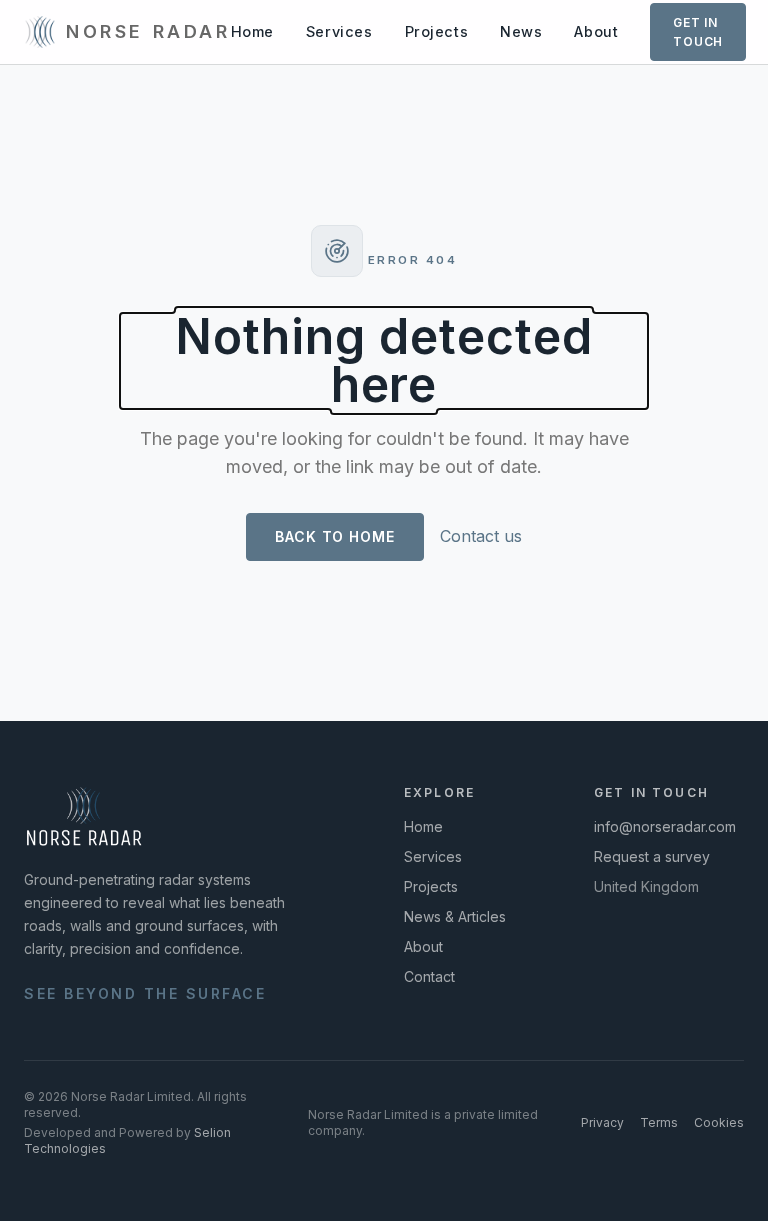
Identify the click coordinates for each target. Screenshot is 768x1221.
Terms (659, 1122)
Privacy (602, 1122)
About (596, 31)
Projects (437, 31)
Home (252, 31)
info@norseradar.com (665, 826)
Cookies (719, 1122)
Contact (429, 976)
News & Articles (455, 916)
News (521, 31)
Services (339, 31)
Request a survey (652, 856)
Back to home (334, 536)
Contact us (481, 536)
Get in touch (698, 32)
